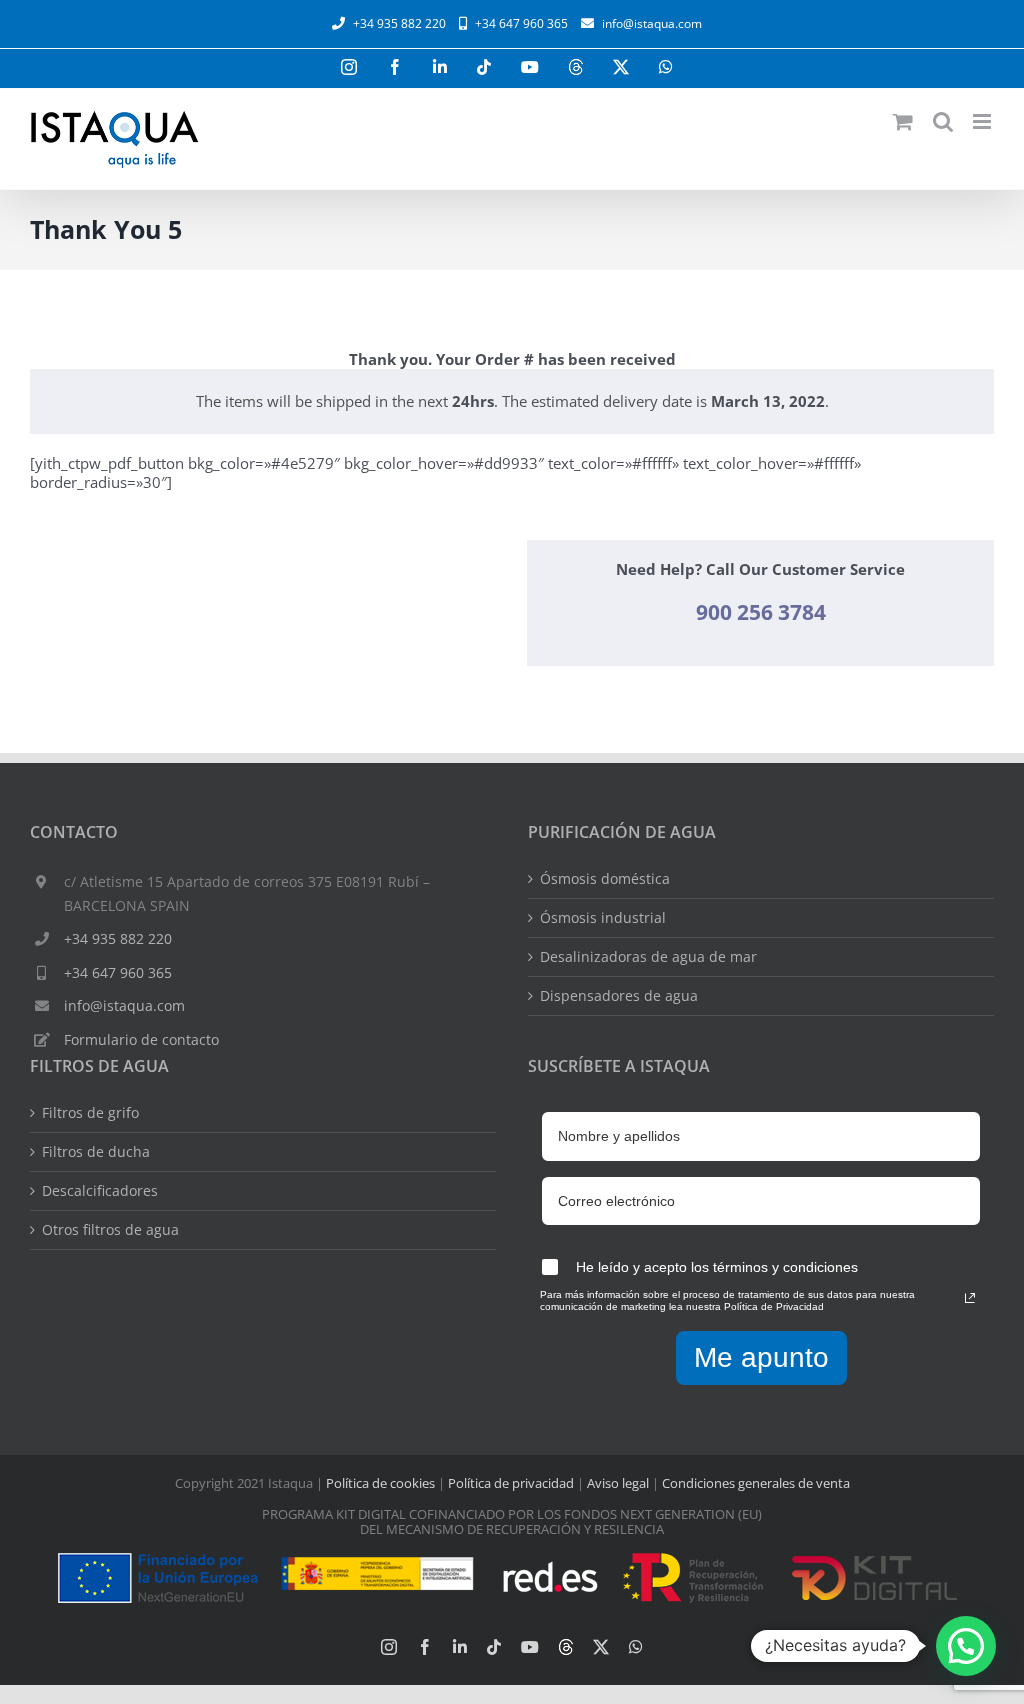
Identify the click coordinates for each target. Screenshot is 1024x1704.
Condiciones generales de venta (756, 1483)
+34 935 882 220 (118, 938)
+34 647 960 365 (118, 972)
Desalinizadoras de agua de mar (648, 957)
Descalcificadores (100, 1191)
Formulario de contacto (141, 1039)
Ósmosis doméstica (605, 879)
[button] (966, 1646)
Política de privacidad (511, 1483)
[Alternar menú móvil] (983, 121)
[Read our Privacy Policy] (970, 1298)
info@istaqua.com (652, 23)
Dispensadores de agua (619, 996)
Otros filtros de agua (110, 1230)
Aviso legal (618, 1483)
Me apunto (761, 1357)
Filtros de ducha (96, 1152)
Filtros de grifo (90, 1113)
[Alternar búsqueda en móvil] (943, 121)
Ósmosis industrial (603, 918)
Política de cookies (380, 1483)
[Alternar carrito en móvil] (903, 121)
